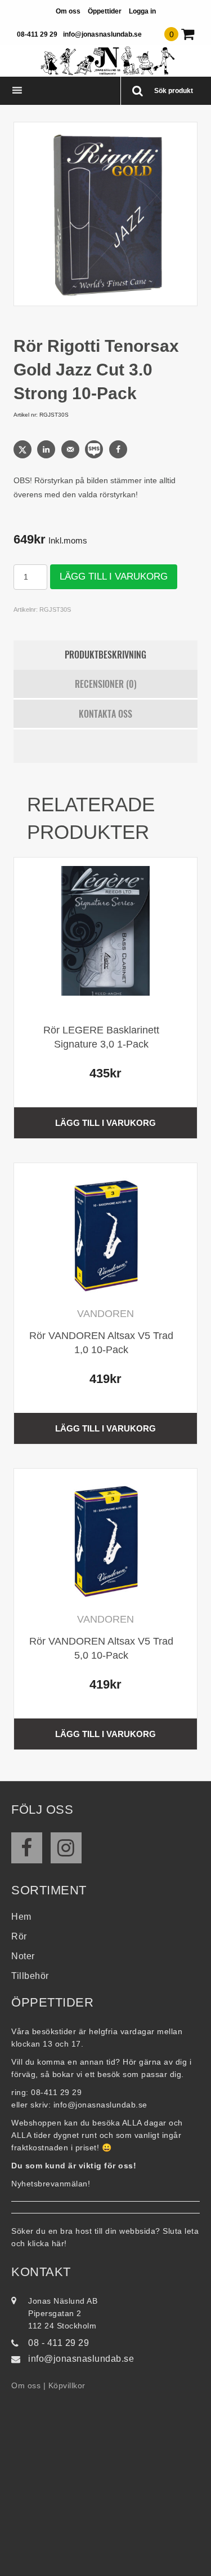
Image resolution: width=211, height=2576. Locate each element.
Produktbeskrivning (105, 655)
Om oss (68, 11)
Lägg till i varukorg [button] (105, 1123)
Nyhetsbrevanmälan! (51, 2184)
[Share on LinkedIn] (47, 449)
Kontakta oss (105, 714)
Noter (23, 1956)
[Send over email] (71, 449)
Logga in (142, 11)
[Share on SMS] (95, 449)
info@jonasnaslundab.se (102, 34)
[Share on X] (24, 449)
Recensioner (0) (106, 684)
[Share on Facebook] (119, 449)
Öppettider (105, 11)
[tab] (106, 655)
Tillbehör (30, 1976)
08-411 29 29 (37, 34)
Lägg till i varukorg (114, 576)
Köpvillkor (67, 2385)
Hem (21, 1917)
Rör (19, 1936)
